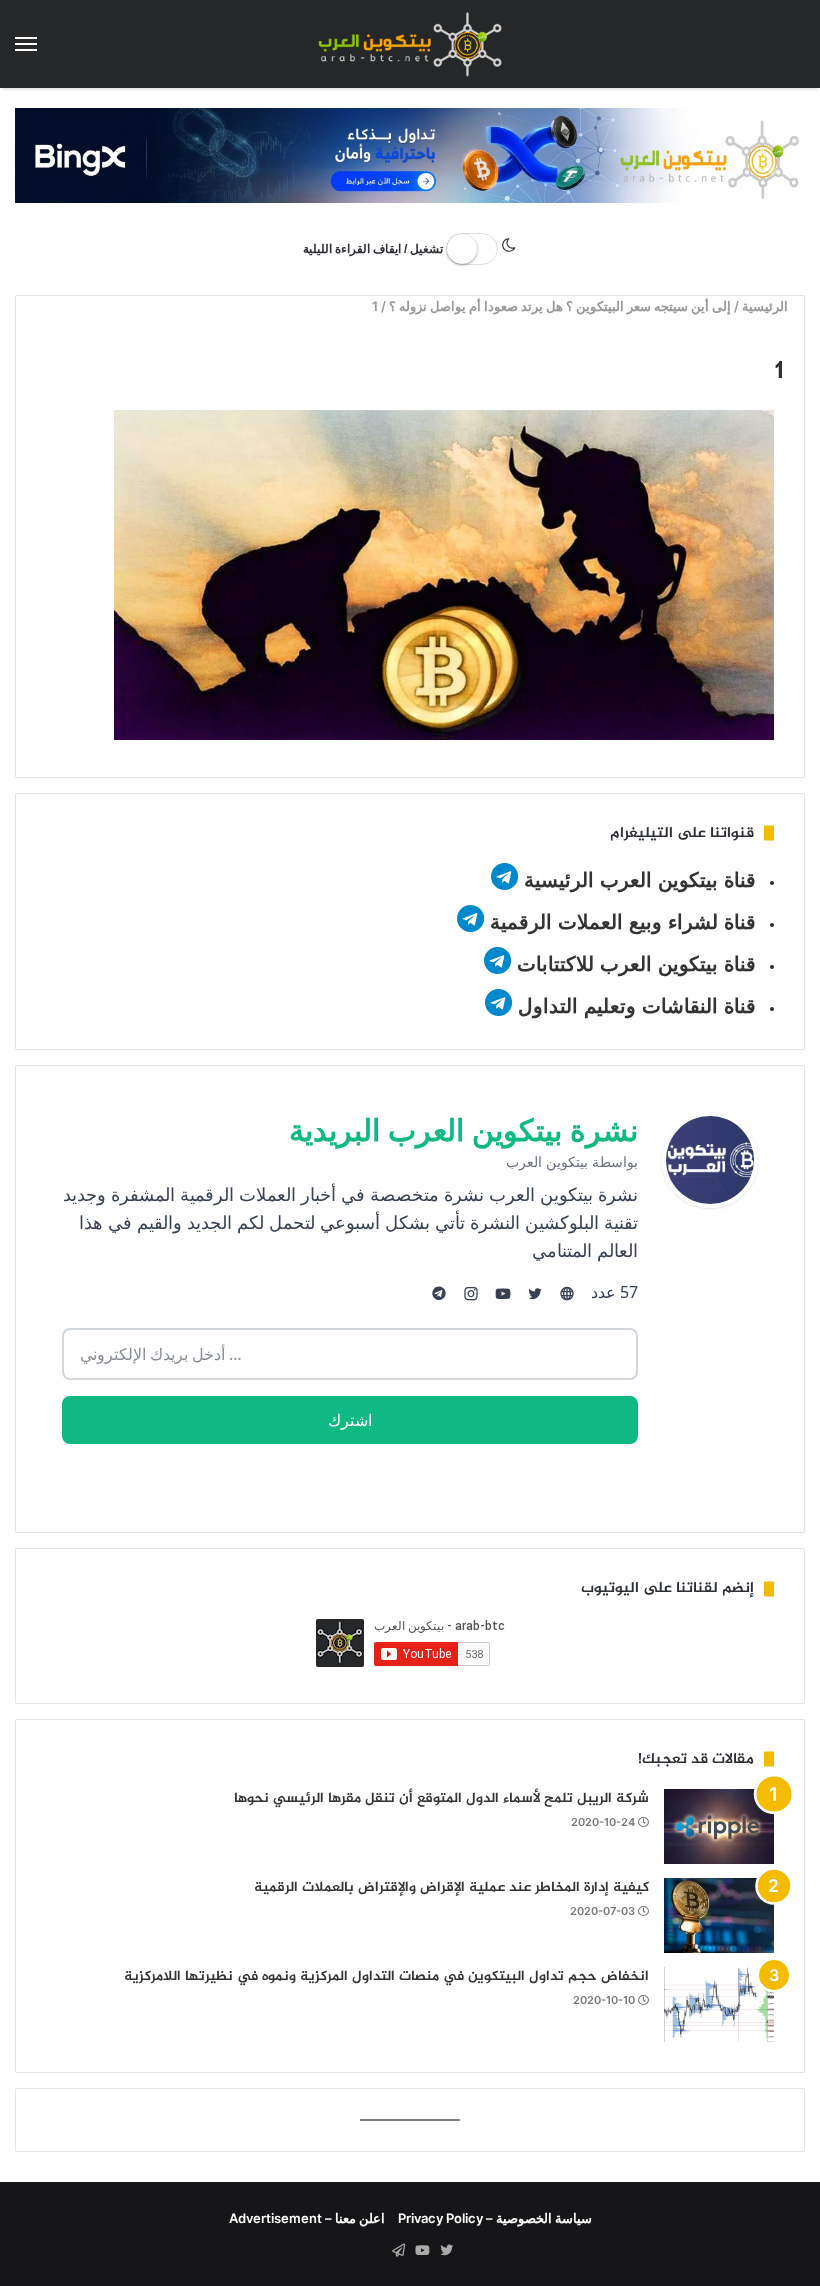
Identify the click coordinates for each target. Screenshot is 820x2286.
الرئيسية (767, 306)
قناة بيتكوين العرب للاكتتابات (633, 964)
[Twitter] (446, 2251)
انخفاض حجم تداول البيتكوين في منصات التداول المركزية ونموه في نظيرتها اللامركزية (386, 1976)
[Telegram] (398, 2251)
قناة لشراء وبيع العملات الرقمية (623, 922)
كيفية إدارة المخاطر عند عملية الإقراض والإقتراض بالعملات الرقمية (451, 1887)
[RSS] (374, 2251)
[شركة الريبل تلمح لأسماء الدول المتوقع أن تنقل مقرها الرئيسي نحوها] (719, 1826)
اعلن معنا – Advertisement (307, 2218)
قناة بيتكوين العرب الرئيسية (640, 880)
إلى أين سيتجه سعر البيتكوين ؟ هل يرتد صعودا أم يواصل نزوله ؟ (561, 306)
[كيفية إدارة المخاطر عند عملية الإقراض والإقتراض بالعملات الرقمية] (719, 1915)
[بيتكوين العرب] (410, 44)
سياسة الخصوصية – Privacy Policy (495, 2218)
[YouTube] (422, 2251)
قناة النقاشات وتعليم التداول (637, 1006)
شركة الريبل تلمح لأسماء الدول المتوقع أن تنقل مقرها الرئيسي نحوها (441, 1798)
